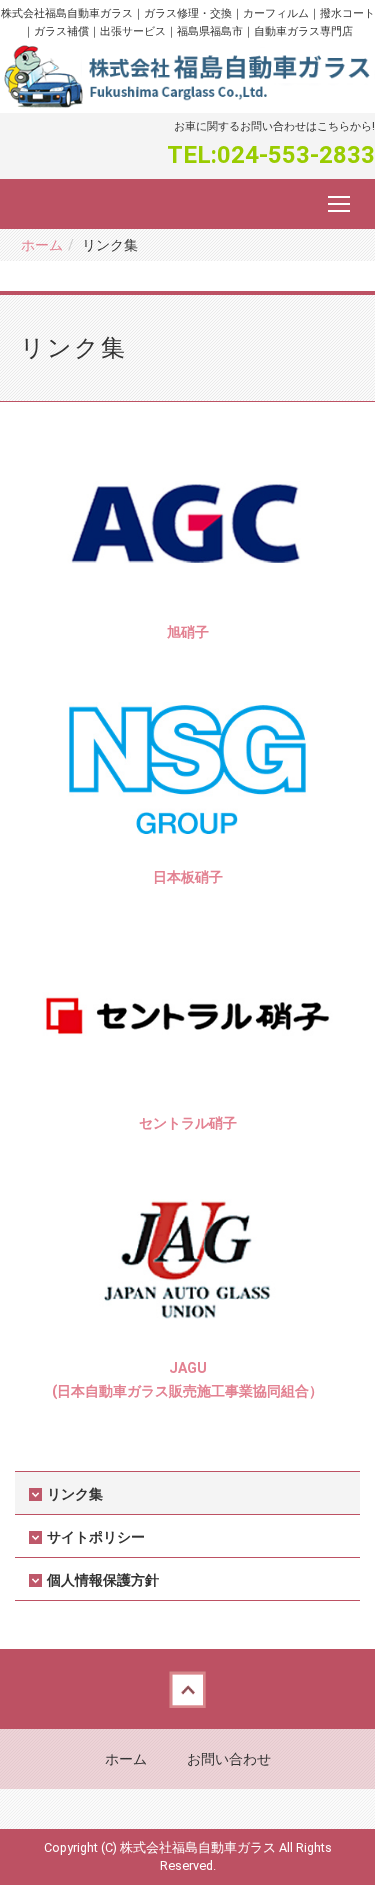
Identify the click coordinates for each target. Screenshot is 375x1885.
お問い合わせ (229, 1759)
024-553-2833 (296, 155)
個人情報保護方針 (103, 1580)
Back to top (187, 1689)
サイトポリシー (96, 1537)
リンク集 (75, 1494)
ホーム (42, 245)
